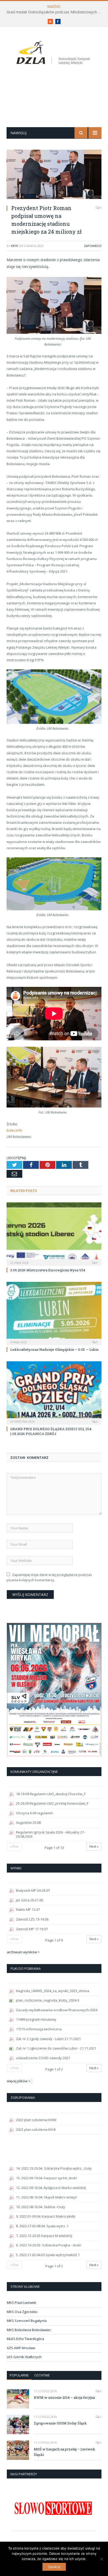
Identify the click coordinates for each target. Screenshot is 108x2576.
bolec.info (14, 1130)
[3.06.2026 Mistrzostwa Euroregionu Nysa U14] (54, 1233)
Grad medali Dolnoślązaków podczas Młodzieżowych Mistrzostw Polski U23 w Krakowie (55, 12)
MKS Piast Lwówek (21, 2303)
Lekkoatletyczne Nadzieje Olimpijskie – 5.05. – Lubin (54, 1349)
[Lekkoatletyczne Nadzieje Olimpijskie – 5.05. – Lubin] (54, 1313)
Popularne (19, 2375)
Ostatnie (42, 2375)
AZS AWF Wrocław (21, 2348)
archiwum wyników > (23, 1952)
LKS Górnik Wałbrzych (24, 2357)
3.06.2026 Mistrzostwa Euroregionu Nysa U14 (48, 1270)
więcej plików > (19, 2081)
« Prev (14, 1846)
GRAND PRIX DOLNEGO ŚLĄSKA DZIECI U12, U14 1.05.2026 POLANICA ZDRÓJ (51, 1431)
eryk (15, 246)
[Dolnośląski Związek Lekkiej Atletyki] (54, 54)
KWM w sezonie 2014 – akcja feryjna (64, 2397)
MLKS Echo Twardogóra (25, 2339)
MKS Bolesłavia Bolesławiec (29, 2330)
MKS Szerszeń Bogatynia (27, 2321)
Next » (94, 1846)
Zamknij (54, 2567)
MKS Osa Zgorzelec (22, 2312)
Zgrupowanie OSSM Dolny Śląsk (60, 2423)
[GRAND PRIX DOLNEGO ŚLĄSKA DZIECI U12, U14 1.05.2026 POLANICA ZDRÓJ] (54, 1392)
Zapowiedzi (93, 246)
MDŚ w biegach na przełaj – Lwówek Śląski (64, 2452)
